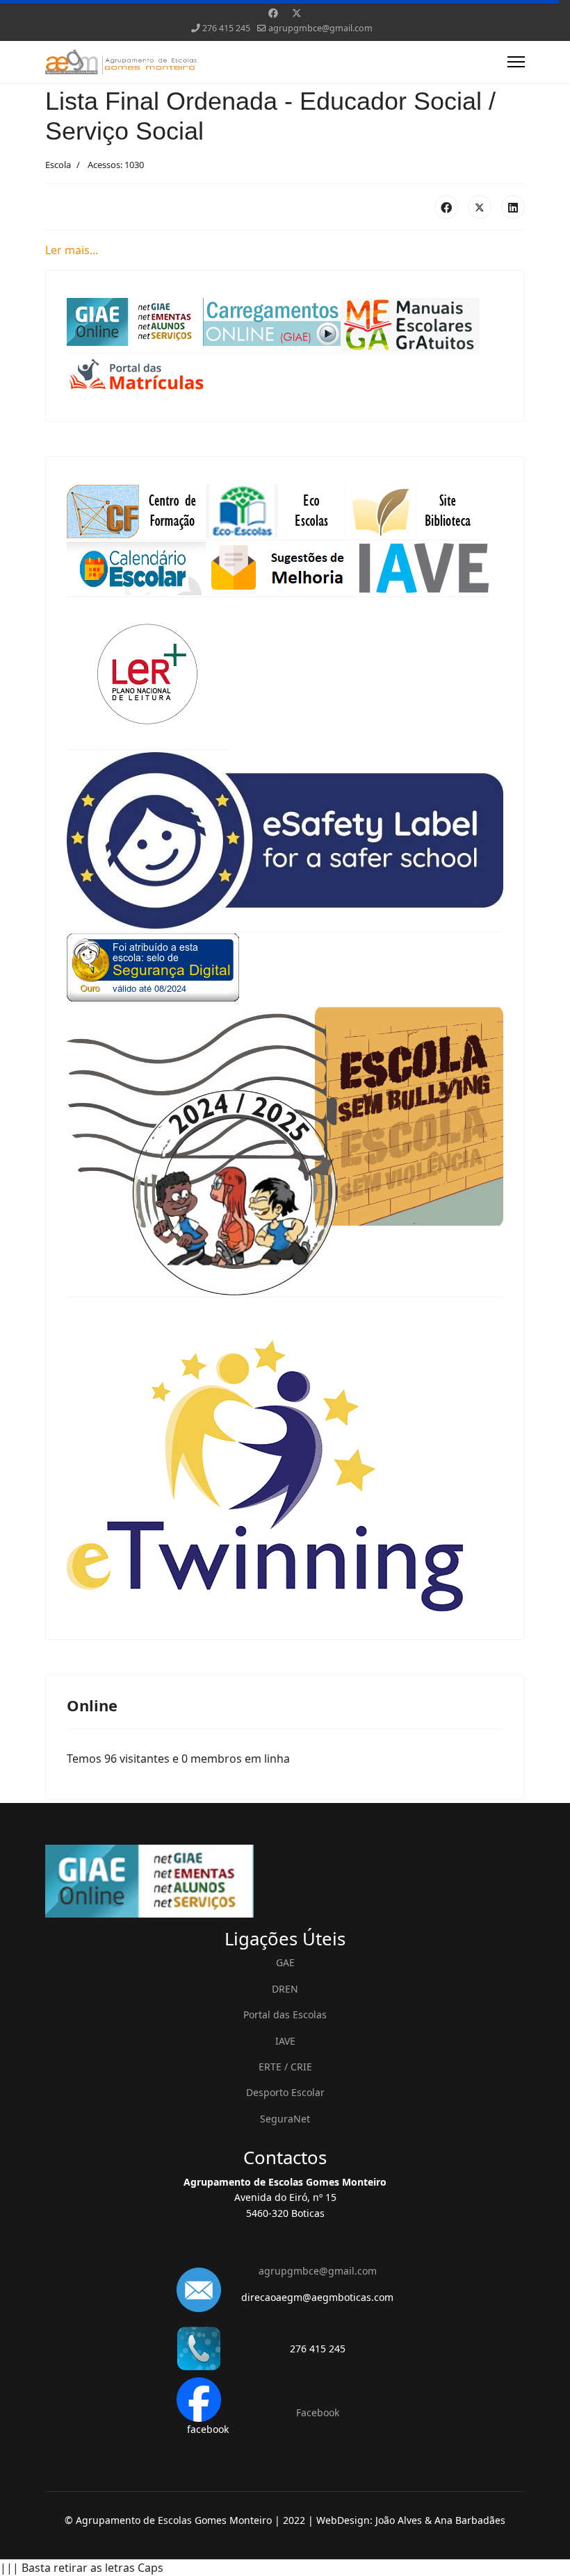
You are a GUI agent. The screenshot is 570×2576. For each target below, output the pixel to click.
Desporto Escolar (285, 2092)
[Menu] (516, 62)
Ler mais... (72, 250)
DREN (285, 1989)
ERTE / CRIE (285, 2067)
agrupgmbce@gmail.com (320, 28)
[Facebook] (273, 13)
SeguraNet (285, 2119)
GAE (285, 1962)
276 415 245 (226, 28)
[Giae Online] (285, 1881)
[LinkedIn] (513, 207)
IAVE (285, 2041)
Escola (58, 165)
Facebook (318, 2412)
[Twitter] (297, 13)
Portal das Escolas (285, 2014)
